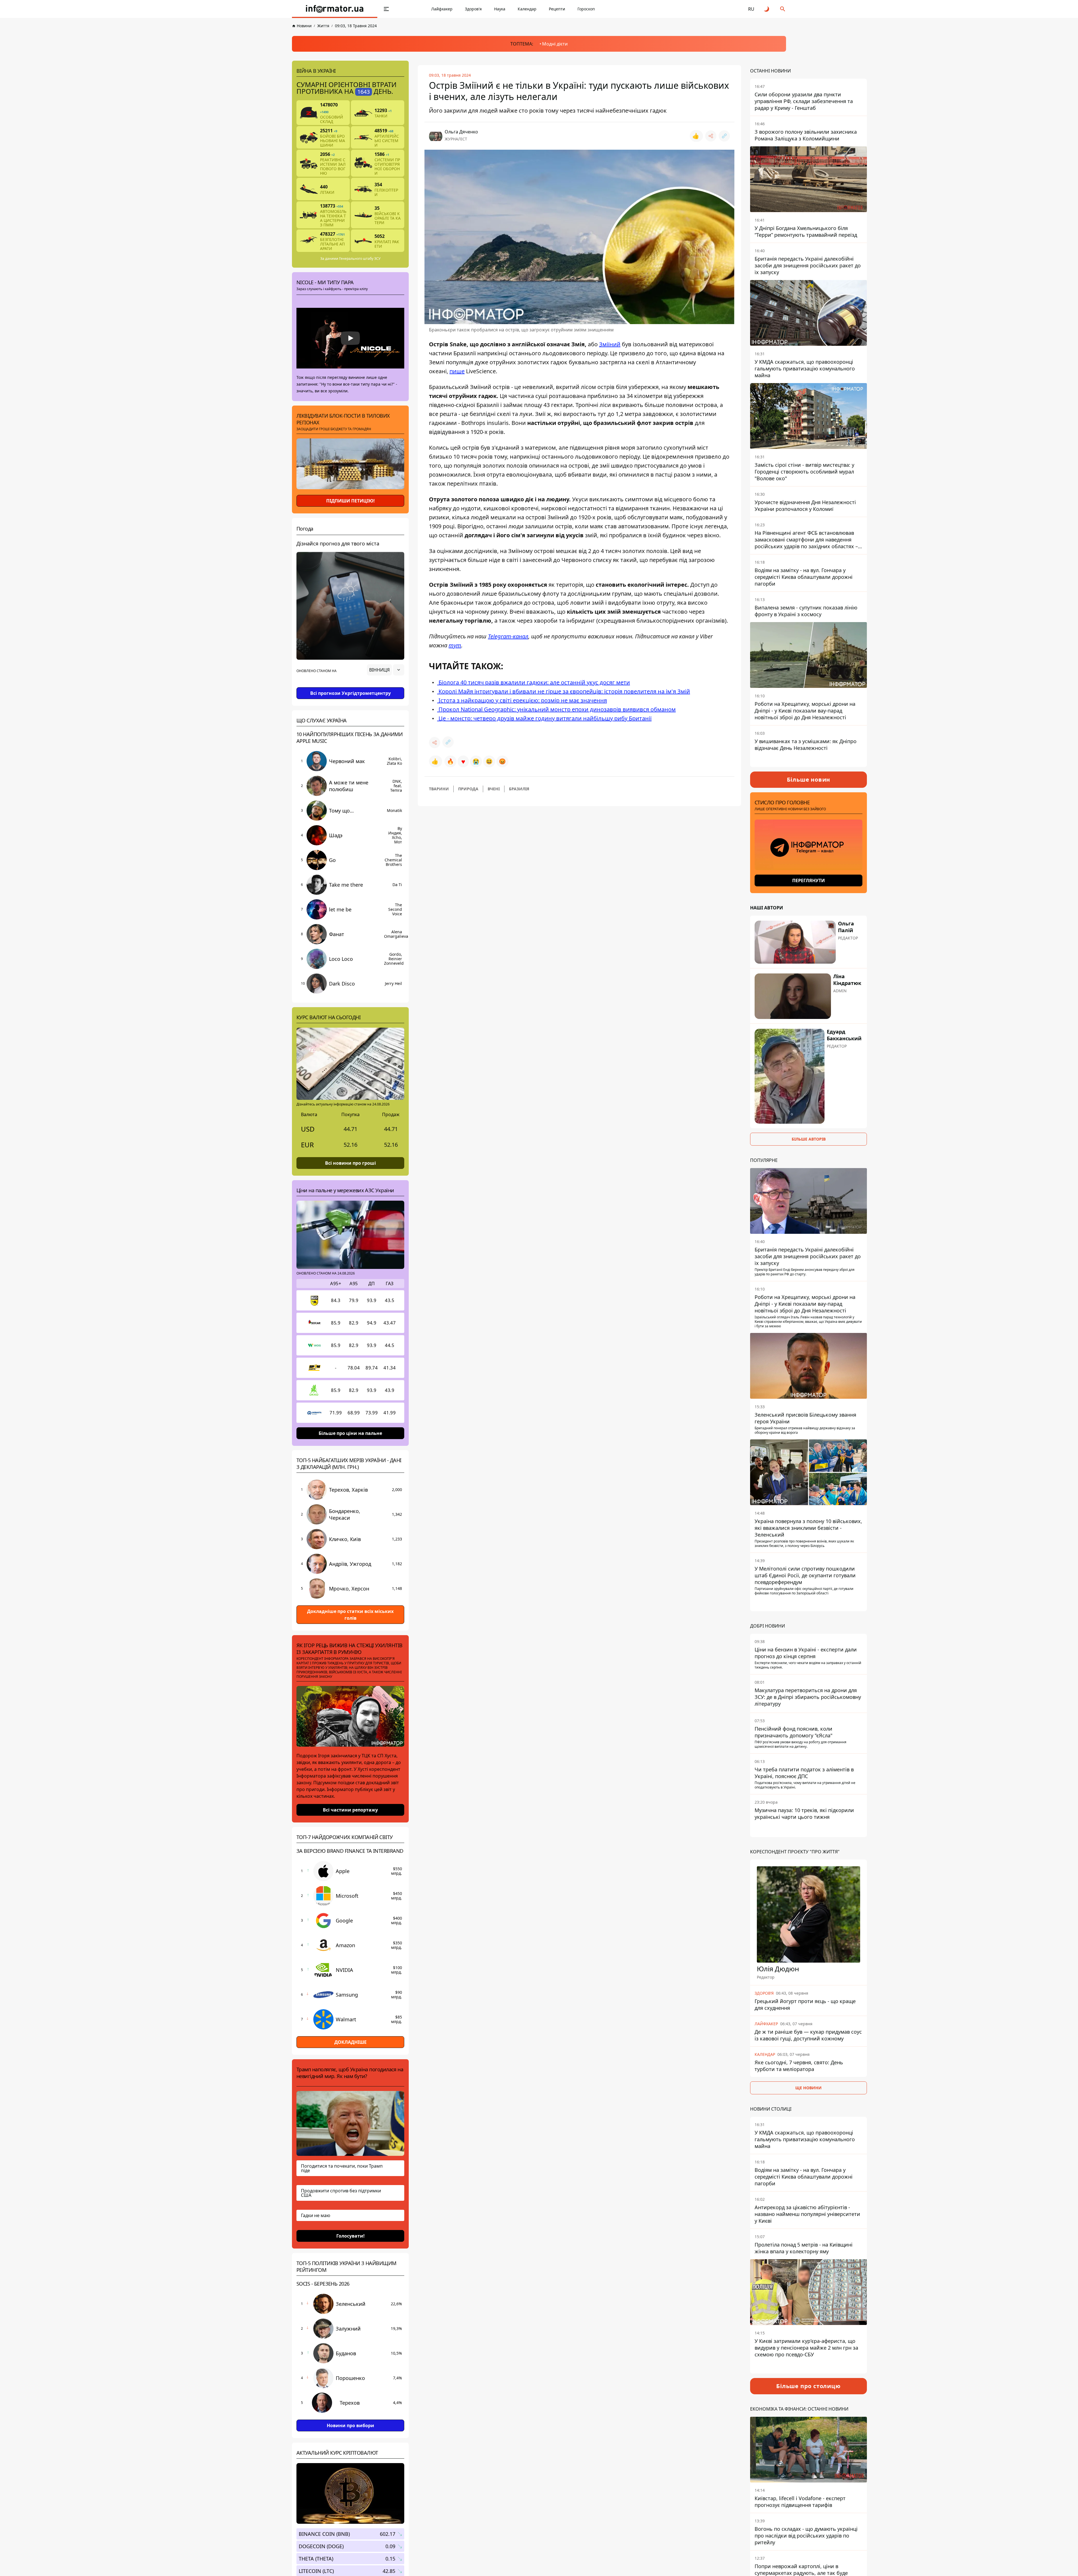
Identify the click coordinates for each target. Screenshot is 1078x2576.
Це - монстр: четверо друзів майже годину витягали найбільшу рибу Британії (544, 718)
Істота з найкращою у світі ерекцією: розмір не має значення (522, 700)
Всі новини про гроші (350, 1163)
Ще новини (808, 2088)
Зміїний (610, 344)
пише (457, 371)
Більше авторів (809, 1139)
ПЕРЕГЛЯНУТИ (808, 880)
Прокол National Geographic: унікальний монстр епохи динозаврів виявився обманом (556, 709)
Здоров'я (473, 9)
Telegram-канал (508, 636)
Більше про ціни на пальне (350, 1433)
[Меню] (386, 9)
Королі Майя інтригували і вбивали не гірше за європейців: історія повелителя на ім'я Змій (564, 691)
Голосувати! (350, 2236)
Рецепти (557, 9)
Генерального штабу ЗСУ (360, 259)
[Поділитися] (711, 136)
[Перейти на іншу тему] (767, 9)
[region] (350, 686)
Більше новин (809, 780)
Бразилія (519, 789)
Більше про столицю (808, 2386)
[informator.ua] (335, 9)
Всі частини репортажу (350, 1810)
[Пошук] (783, 9)
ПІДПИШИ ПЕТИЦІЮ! (350, 501)
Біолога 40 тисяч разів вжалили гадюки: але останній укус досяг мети (534, 682)
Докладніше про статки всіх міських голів (350, 1615)
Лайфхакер (442, 9)
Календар (527, 9)
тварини (439, 789)
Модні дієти (555, 44)
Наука (500, 9)
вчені (494, 789)
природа (468, 789)
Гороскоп (586, 9)
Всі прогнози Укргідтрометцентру (350, 693)
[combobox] (386, 670)
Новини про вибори (350, 2425)
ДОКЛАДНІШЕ (350, 2042)
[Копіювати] (724, 136)
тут (455, 645)
